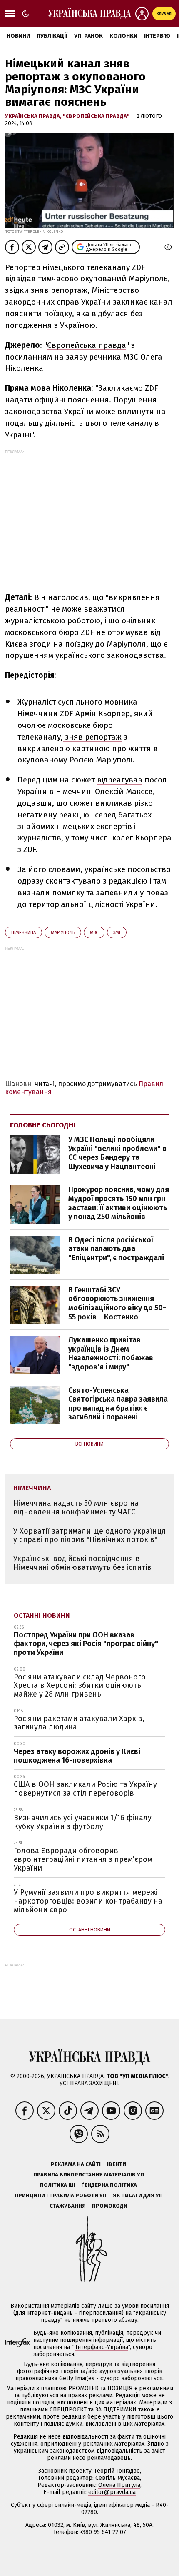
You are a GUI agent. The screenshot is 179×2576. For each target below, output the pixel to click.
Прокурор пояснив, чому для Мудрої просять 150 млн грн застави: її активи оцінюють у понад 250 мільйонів (119, 1203)
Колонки (123, 36)
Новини (18, 36)
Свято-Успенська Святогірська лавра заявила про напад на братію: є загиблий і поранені (118, 1404)
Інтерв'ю (157, 36)
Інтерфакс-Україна (102, 2347)
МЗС (94, 933)
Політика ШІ (57, 2185)
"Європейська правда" (97, 116)
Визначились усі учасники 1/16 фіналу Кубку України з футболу (83, 1822)
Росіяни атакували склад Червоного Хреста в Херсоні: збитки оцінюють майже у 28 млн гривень (80, 1685)
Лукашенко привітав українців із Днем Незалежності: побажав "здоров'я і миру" (111, 1353)
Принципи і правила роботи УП (61, 2195)
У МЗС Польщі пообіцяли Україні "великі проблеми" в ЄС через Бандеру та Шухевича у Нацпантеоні (117, 1153)
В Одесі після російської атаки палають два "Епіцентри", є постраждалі (116, 1249)
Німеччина (24, 933)
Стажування (68, 2206)
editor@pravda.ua (112, 2492)
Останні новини (42, 1615)
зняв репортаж (92, 737)
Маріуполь (63, 933)
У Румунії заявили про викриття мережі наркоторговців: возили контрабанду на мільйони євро (88, 1901)
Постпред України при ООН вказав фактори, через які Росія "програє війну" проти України (86, 1643)
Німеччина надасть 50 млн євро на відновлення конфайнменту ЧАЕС (76, 1508)
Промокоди (110, 2206)
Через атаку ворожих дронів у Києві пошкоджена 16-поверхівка (77, 1756)
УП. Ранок (88, 36)
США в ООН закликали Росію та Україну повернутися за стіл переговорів (85, 1789)
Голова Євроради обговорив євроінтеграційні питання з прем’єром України (83, 1859)
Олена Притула (119, 2485)
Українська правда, (34, 116)
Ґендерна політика (109, 2185)
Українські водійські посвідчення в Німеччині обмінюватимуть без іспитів (82, 1563)
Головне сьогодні (43, 1125)
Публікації (52, 36)
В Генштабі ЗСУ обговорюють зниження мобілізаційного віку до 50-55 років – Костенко (117, 1303)
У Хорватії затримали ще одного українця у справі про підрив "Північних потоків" (89, 1535)
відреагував (120, 780)
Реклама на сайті (76, 2164)
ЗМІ (117, 933)
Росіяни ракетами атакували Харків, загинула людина (79, 1723)
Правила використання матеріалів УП (89, 2175)
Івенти (117, 2164)
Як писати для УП (138, 2195)
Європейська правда (87, 345)
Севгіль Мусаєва (118, 2478)
